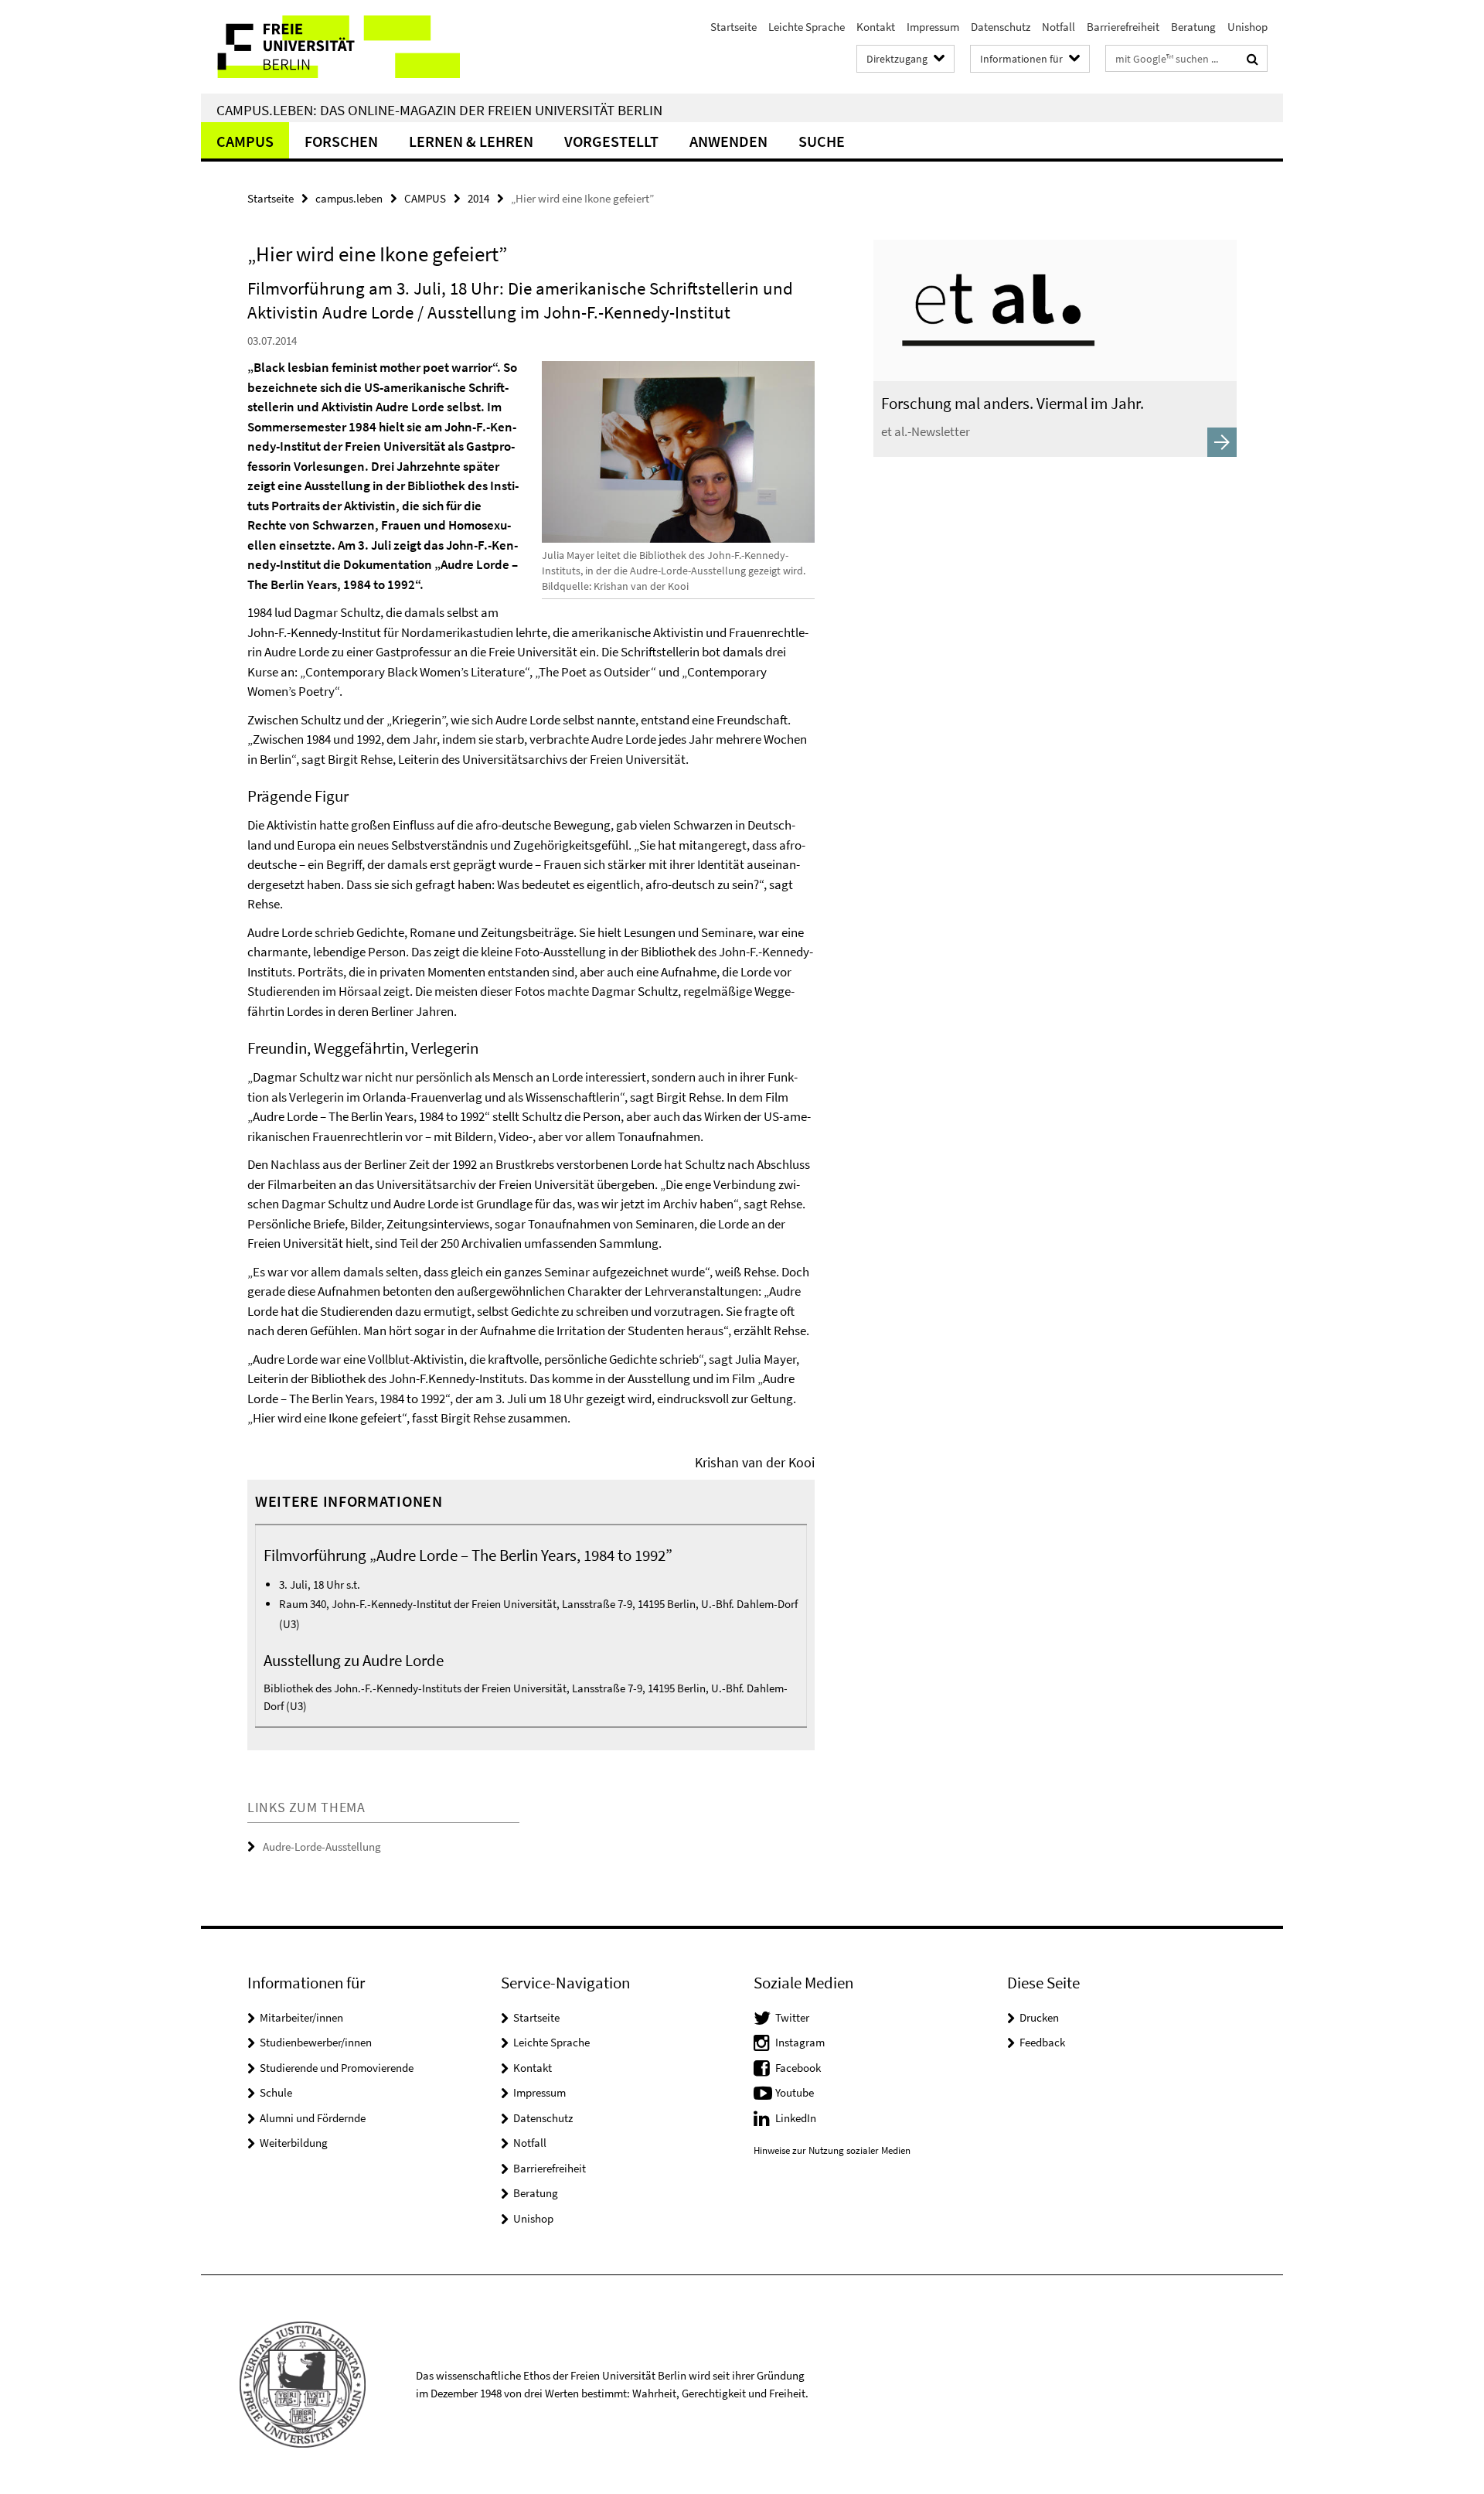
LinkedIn (796, 2118)
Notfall (1059, 27)
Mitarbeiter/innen (301, 2017)
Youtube (795, 2092)
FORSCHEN (341, 141)
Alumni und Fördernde (313, 2118)
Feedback (1042, 2042)
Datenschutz (1001, 27)
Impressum (933, 27)
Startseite (733, 27)
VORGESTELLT (611, 141)
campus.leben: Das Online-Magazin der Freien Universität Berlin (439, 110)
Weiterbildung (294, 2143)
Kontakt (876, 27)
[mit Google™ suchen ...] (1253, 59)
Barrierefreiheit (1123, 27)
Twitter (792, 2017)
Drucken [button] (1039, 2017)
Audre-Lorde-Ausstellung (322, 1847)
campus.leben (349, 198)
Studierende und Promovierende (337, 2068)
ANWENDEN (728, 141)
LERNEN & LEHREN (471, 141)
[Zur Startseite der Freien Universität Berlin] (330, 47)
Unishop (1247, 27)
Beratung (1193, 27)
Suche (822, 141)
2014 (478, 198)
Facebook (798, 2068)
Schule (276, 2092)
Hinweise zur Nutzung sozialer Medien (832, 2150)
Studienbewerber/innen (316, 2042)
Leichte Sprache (807, 27)
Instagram (800, 2042)
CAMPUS (245, 141)
